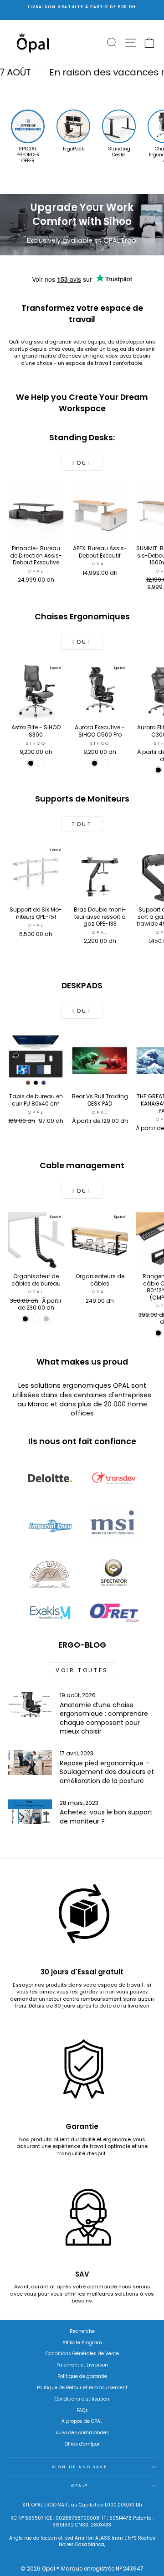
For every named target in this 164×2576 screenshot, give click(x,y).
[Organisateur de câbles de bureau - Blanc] (36, 1319)
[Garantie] (82, 2073)
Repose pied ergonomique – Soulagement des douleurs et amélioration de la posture (107, 1772)
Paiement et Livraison (82, 2365)
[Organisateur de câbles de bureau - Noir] (25, 1319)
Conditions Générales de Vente (82, 2354)
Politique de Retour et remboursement (82, 2388)
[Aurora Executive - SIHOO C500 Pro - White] (105, 763)
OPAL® (80, 2486)
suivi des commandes (82, 2433)
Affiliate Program (82, 2343)
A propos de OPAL (82, 2421)
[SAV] (82, 2220)
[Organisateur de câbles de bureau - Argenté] (46, 1319)
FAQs (82, 2410)
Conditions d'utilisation (82, 2399)
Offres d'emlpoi (82, 2444)
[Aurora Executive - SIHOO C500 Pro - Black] (95, 763)
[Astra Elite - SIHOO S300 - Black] (31, 763)
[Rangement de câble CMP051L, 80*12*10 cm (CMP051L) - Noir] (158, 1333)
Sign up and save (79, 2467)
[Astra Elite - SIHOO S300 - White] (41, 763)
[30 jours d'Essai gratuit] (82, 1918)
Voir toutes (82, 1670)
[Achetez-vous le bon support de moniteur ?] (30, 1812)
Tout (82, 463)
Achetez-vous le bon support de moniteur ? (106, 1817)
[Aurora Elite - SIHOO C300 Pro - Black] (158, 770)
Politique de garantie (82, 2376)
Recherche (82, 2331)
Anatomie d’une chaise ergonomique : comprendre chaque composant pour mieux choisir (104, 1718)
